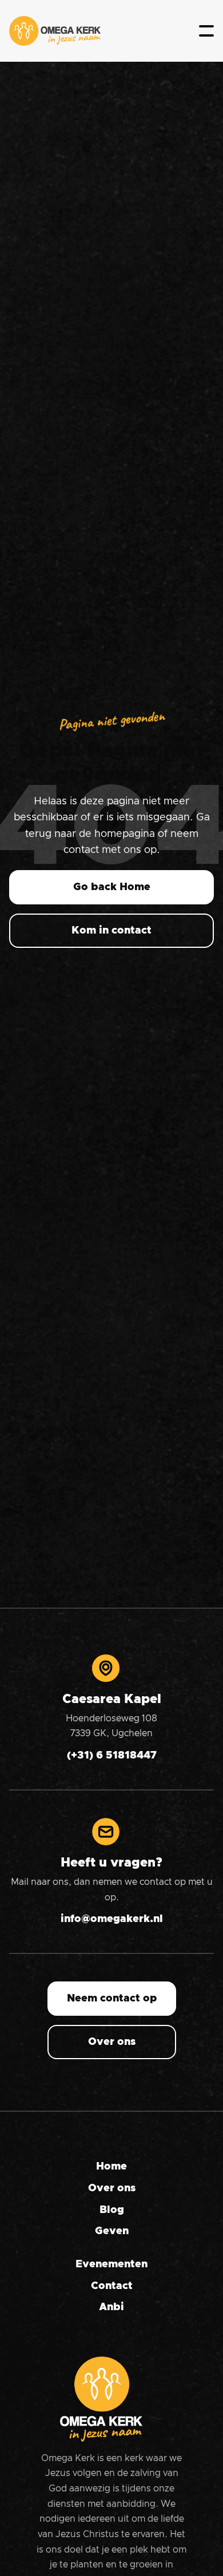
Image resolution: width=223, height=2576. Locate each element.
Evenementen (111, 2264)
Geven (112, 2231)
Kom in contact (111, 931)
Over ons (112, 2042)
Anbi (111, 2307)
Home (111, 2167)
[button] (206, 31)
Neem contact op (112, 1999)
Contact (112, 2286)
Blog (112, 2210)
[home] (55, 31)
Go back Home (112, 887)
